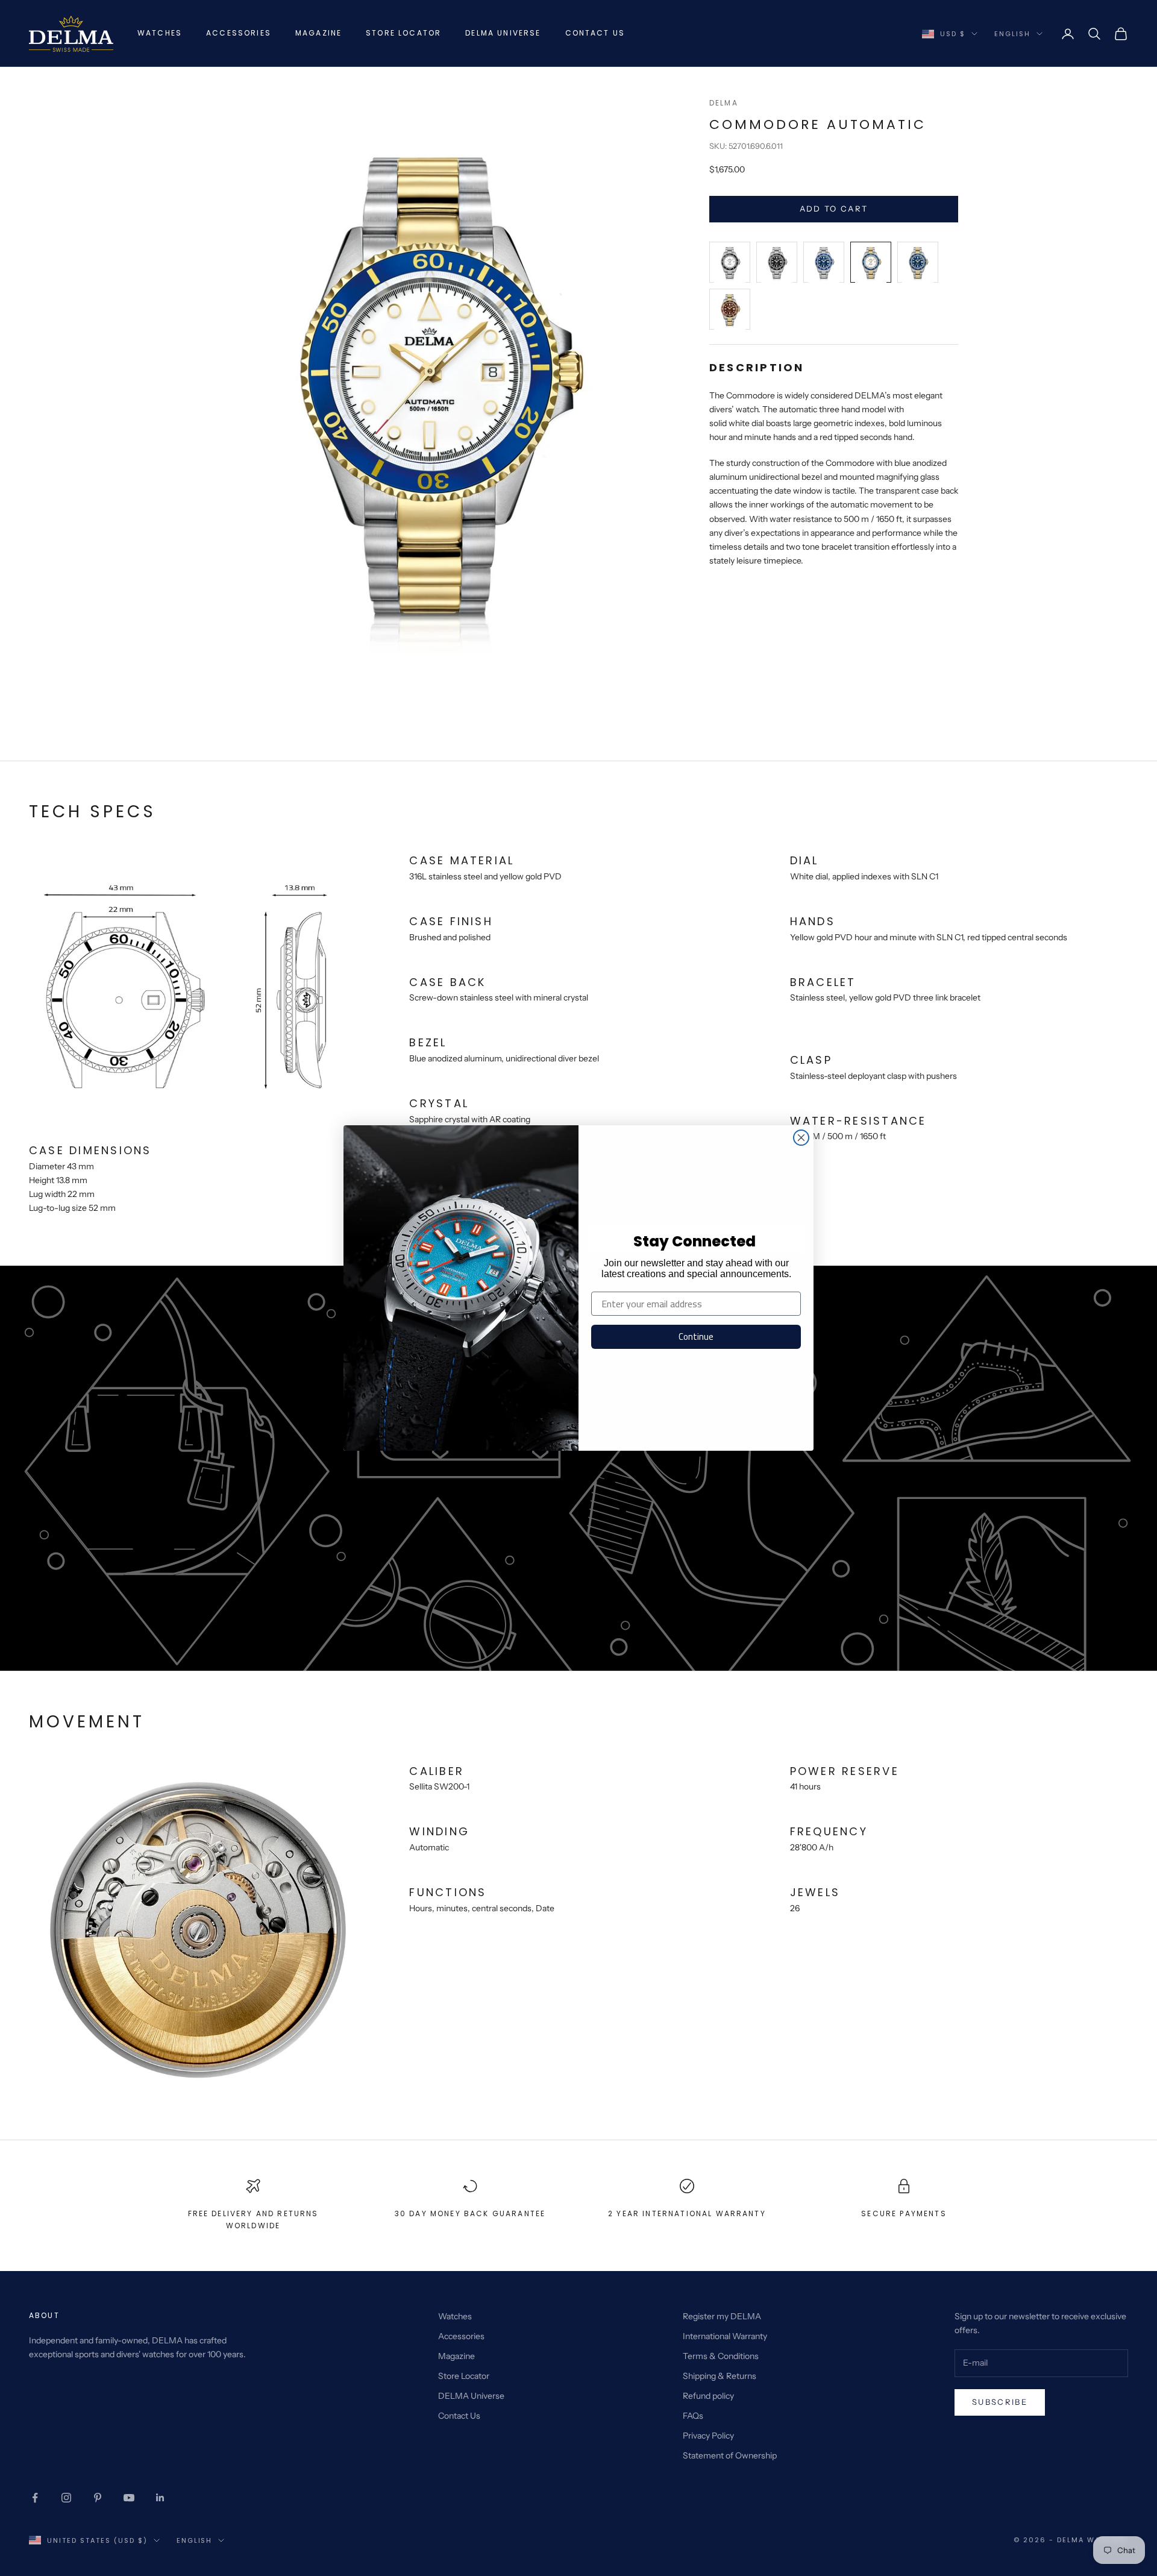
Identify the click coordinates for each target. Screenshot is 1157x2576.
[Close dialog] (801, 1138)
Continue (696, 1337)
